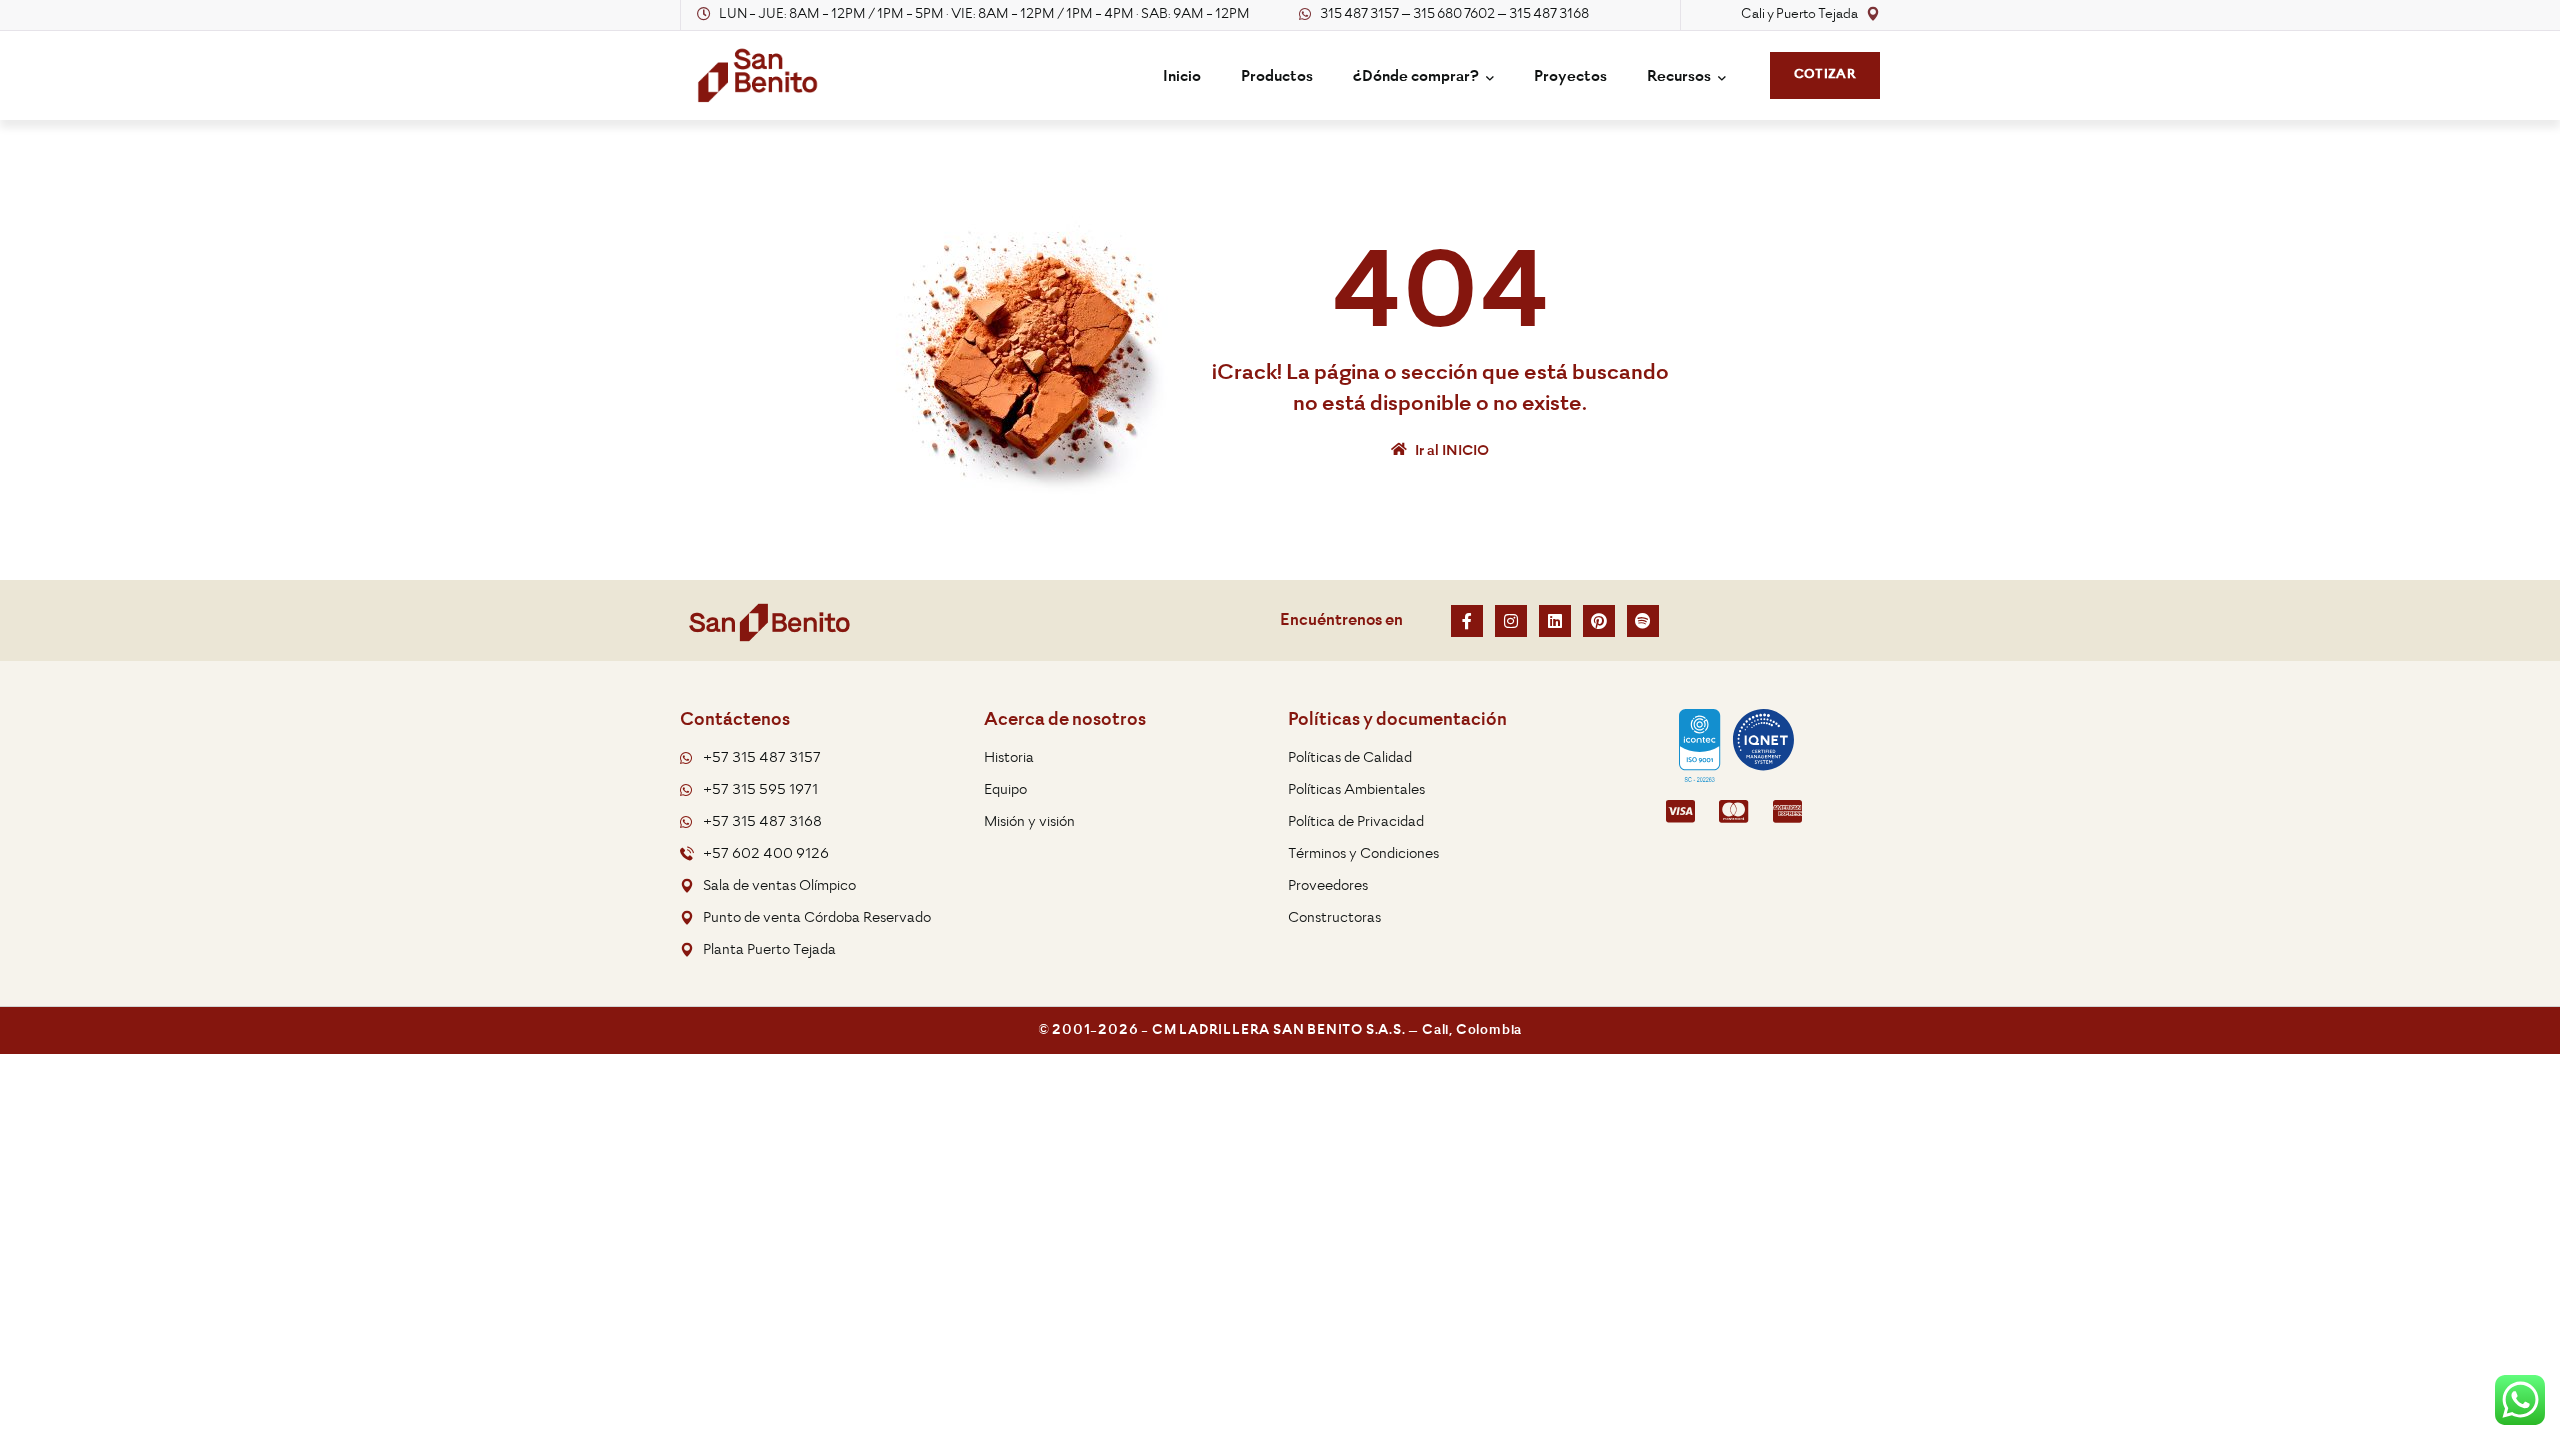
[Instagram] (1511, 621)
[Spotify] (1643, 621)
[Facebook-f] (1467, 621)
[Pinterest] (1599, 621)
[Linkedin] (1555, 621)
